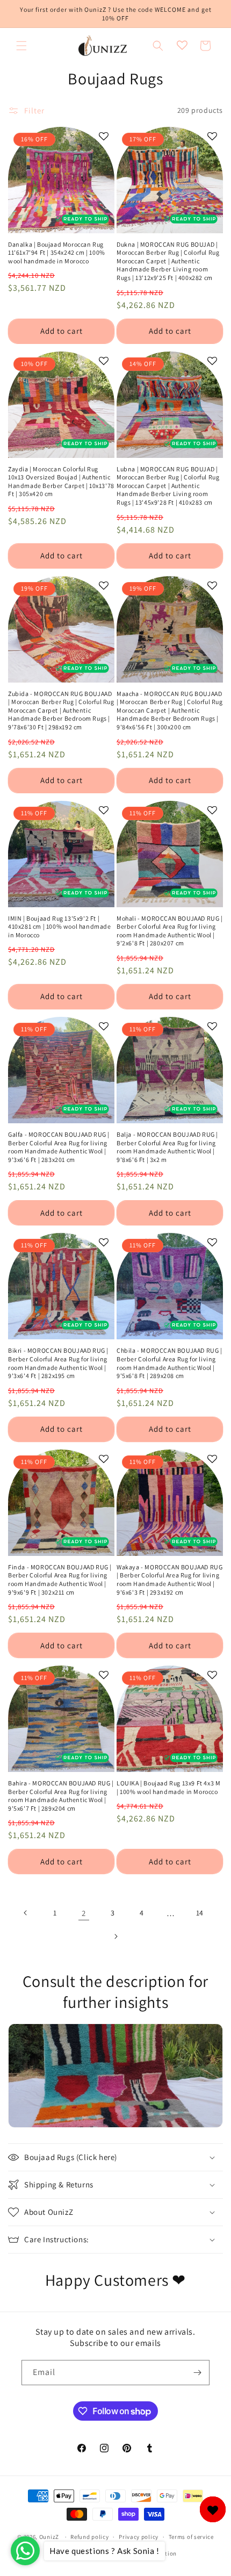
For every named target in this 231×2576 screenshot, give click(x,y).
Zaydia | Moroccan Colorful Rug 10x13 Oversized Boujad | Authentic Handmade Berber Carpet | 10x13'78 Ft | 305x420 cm (61, 482)
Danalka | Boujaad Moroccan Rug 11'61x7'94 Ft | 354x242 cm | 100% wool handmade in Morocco (57, 253)
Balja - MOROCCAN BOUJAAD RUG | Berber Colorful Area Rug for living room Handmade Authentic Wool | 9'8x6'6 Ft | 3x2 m (167, 1147)
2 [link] (84, 1913)
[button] (21, 46)
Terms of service (191, 2537)
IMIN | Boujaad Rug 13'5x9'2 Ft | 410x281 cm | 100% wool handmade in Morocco (60, 927)
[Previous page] (26, 1913)
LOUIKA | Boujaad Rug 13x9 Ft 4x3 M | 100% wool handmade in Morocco (168, 1787)
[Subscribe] (197, 2373)
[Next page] (115, 1936)
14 (200, 1913)
